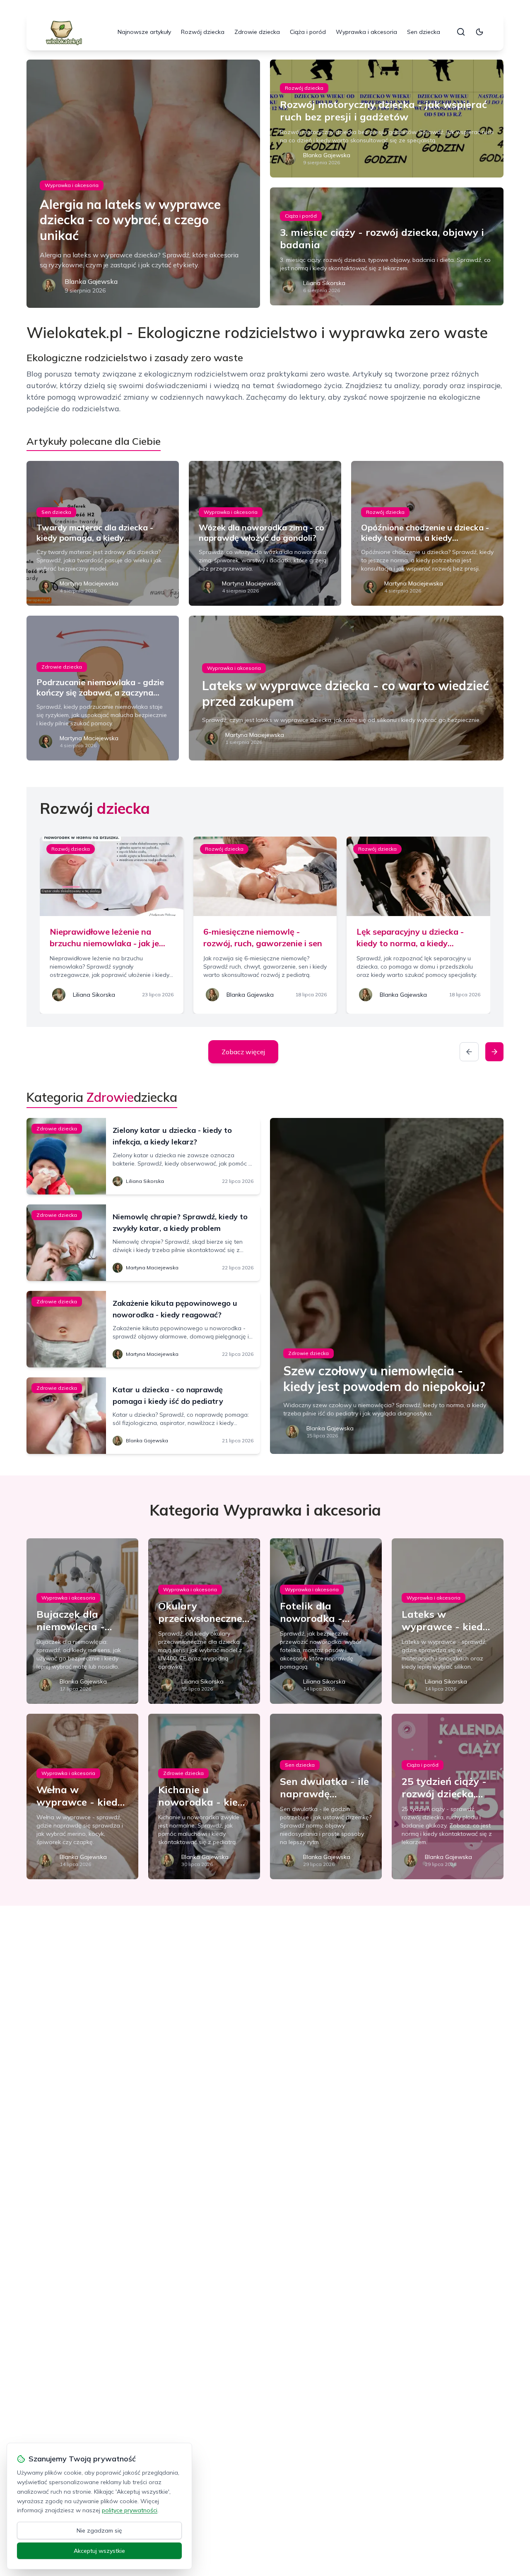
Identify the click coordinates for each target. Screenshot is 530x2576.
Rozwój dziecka (203, 32)
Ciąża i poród (308, 32)
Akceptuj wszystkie (99, 2551)
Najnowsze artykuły (144, 32)
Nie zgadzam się (99, 2530)
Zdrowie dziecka (257, 32)
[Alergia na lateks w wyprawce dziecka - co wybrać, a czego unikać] (143, 184)
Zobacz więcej (243, 1052)
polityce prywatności (130, 2510)
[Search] (461, 32)
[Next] (494, 1052)
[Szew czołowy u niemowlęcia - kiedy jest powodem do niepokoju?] (387, 1286)
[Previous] (469, 1052)
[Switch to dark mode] (479, 32)
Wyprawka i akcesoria (366, 32)
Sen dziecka (424, 32)
